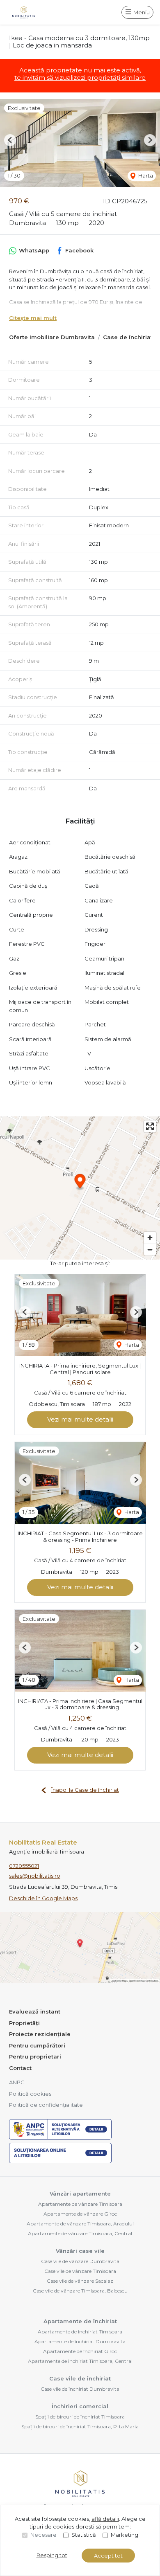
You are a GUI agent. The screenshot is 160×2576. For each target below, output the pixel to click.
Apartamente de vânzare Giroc (80, 2214)
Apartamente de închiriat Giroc (80, 2351)
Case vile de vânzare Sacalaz (80, 2281)
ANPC (17, 2082)
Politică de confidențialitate (46, 2105)
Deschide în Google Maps (43, 1898)
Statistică (84, 2535)
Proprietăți (24, 2023)
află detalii (105, 2519)
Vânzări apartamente (80, 2194)
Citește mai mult (33, 318)
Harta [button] (145, 175)
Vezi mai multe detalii (80, 1419)
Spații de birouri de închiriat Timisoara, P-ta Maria (80, 2426)
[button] (10, 140)
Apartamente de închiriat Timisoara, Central (80, 2361)
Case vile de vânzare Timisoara (80, 2271)
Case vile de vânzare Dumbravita (80, 2261)
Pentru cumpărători (37, 2045)
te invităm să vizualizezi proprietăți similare (80, 78)
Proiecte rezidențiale (40, 2034)
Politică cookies (30, 2094)
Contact (20, 2068)
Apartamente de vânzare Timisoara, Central (80, 2233)
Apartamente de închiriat (80, 2321)
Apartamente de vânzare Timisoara (80, 2204)
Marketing (125, 2535)
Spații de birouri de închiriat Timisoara (80, 2417)
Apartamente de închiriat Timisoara (80, 2332)
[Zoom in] (150, 1238)
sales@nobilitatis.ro (35, 1876)
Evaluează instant (35, 2011)
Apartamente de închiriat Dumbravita (80, 2341)
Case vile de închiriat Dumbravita (80, 2389)
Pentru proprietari (35, 2056)
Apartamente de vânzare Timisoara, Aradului (80, 2224)
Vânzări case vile (80, 2251)
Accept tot (108, 2556)
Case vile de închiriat (80, 2378)
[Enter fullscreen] (150, 1126)
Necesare (43, 2535)
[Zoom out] (150, 1250)
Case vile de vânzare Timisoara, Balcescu (80, 2291)
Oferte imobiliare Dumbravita (52, 337)
